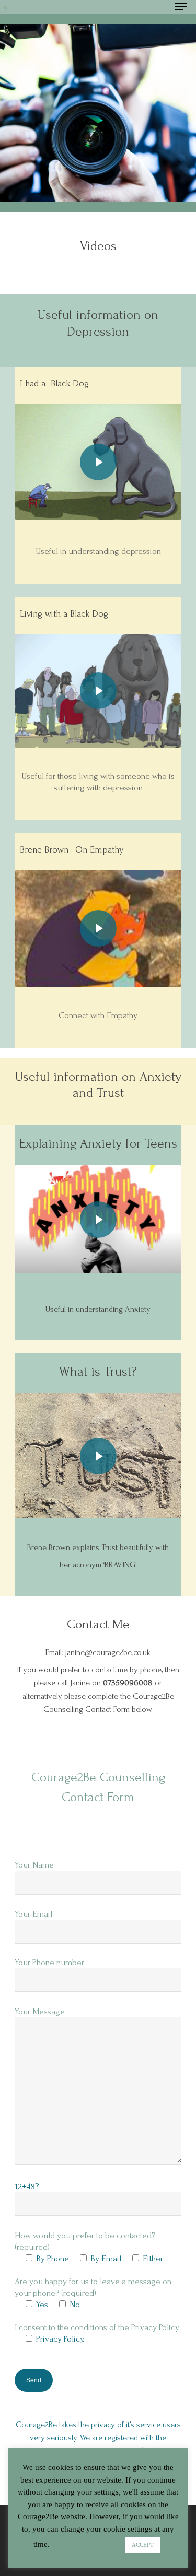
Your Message (40, 2011)
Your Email (33, 1914)
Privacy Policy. (60, 2339)
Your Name (34, 1865)
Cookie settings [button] (87, 2544)
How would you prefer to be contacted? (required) (97, 2307)
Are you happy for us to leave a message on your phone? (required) (97, 2330)
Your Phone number (49, 1962)
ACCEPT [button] (143, 2545)
